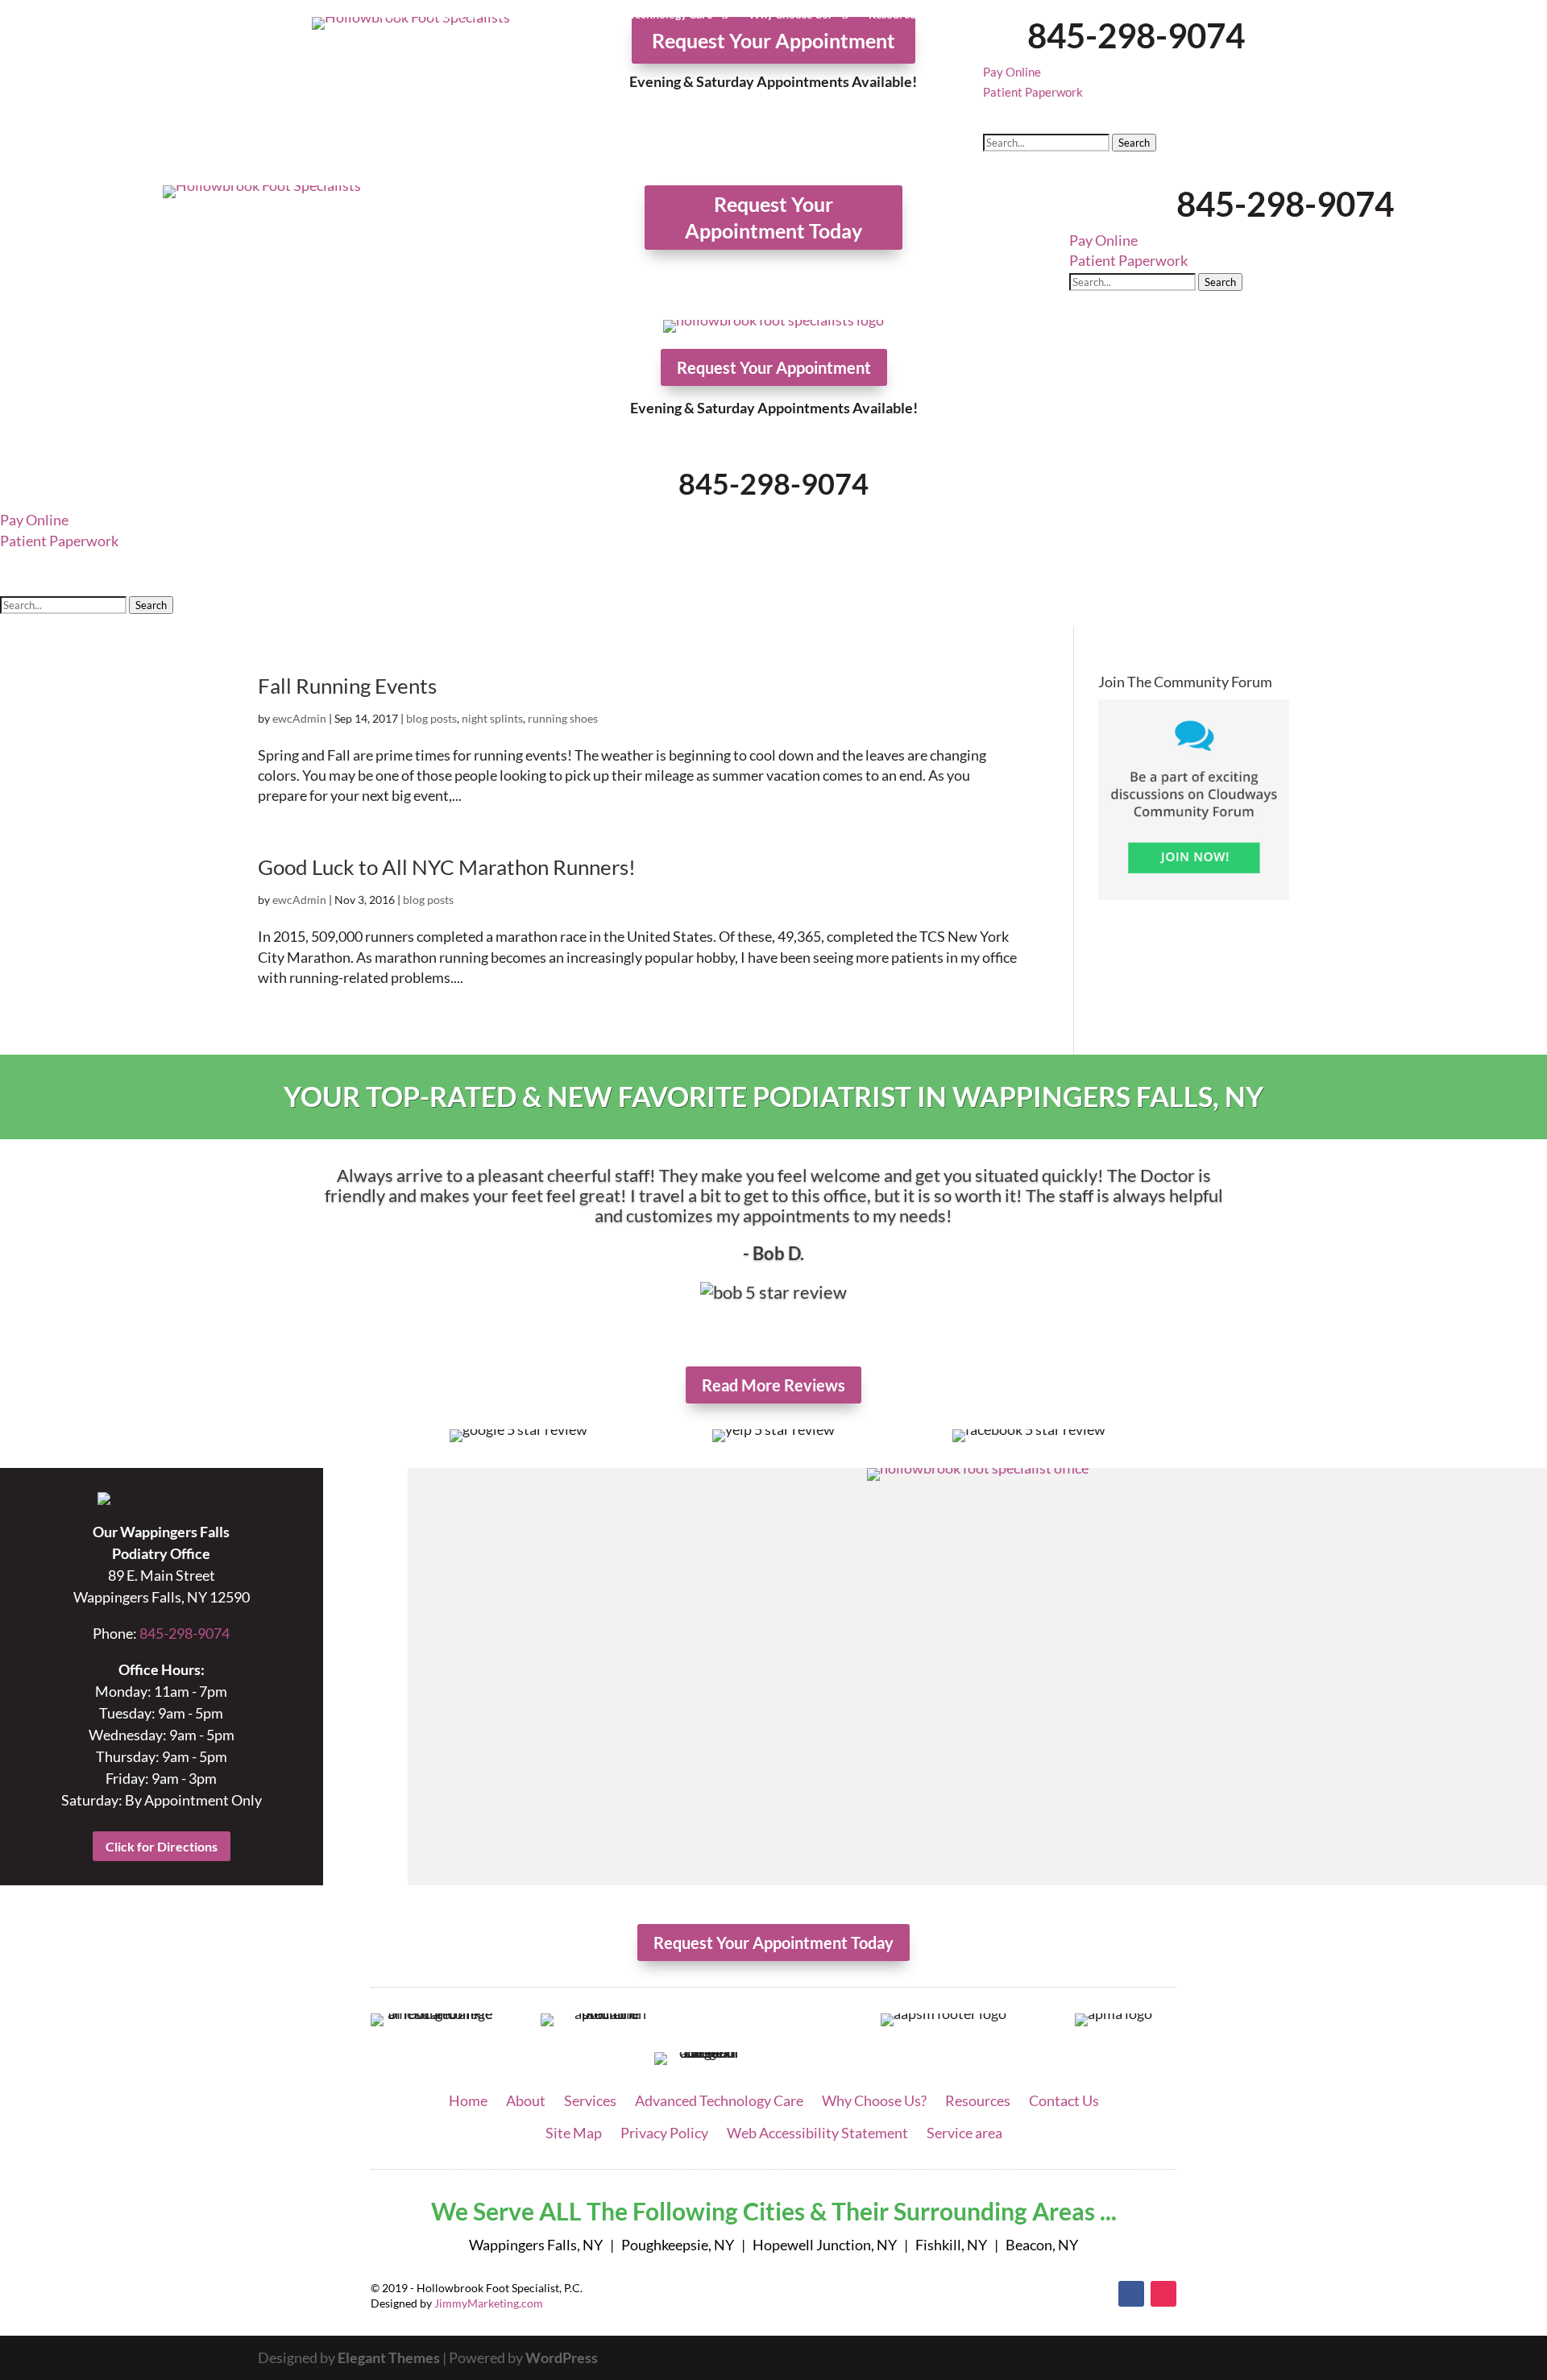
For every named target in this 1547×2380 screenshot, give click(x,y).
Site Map (574, 2133)
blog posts (431, 718)
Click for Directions (162, 1846)
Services (520, 15)
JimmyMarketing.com (489, 2303)
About (447, 15)
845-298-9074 (1136, 35)
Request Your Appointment (773, 40)
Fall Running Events (347, 686)
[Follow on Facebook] (1131, 2294)
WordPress (562, 2357)
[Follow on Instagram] (1163, 2294)
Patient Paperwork (1033, 92)
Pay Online (1012, 72)
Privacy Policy (664, 2133)
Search (1134, 143)
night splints (492, 718)
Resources (894, 15)
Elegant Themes (389, 2357)
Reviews (977, 15)
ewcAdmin (299, 718)
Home (396, 15)
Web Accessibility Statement (817, 2133)
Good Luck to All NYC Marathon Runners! (447, 867)
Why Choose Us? (790, 15)
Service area (964, 2133)
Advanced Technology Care (645, 15)
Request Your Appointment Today (773, 217)
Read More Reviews (773, 1385)
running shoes (563, 718)
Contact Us (1045, 15)
